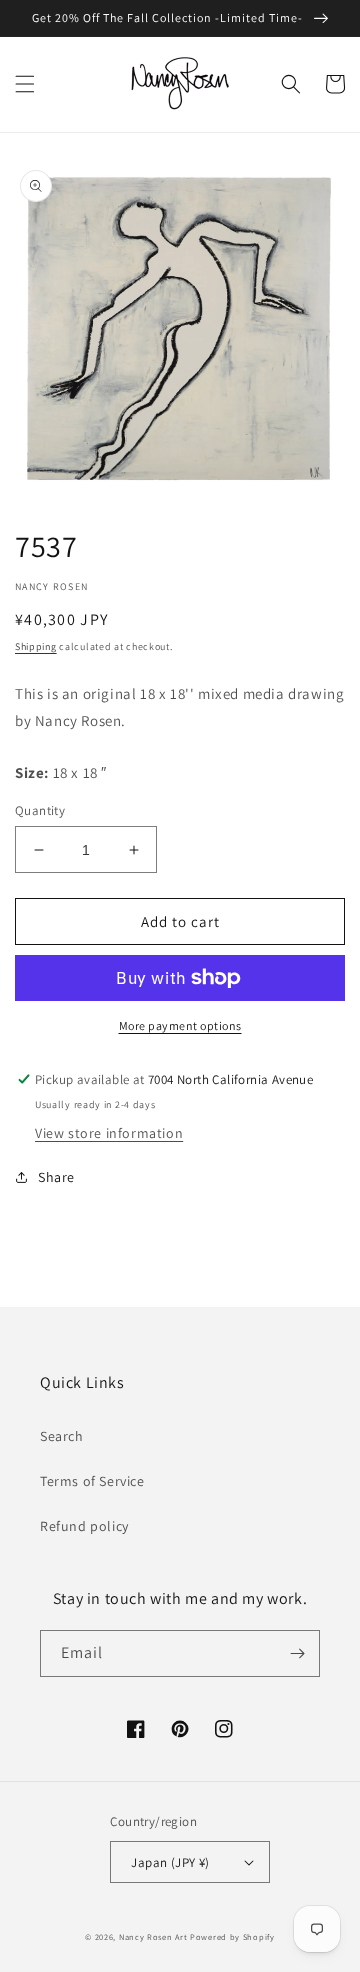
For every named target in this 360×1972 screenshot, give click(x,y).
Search (62, 1436)
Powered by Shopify (232, 1936)
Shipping (36, 646)
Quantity (40, 810)
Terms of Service (92, 1481)
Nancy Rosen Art (153, 1936)
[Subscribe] (297, 1653)
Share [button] (56, 1177)
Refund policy (84, 1526)
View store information (109, 1133)
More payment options (180, 1025)
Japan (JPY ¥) (170, 1862)
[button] (25, 84)
